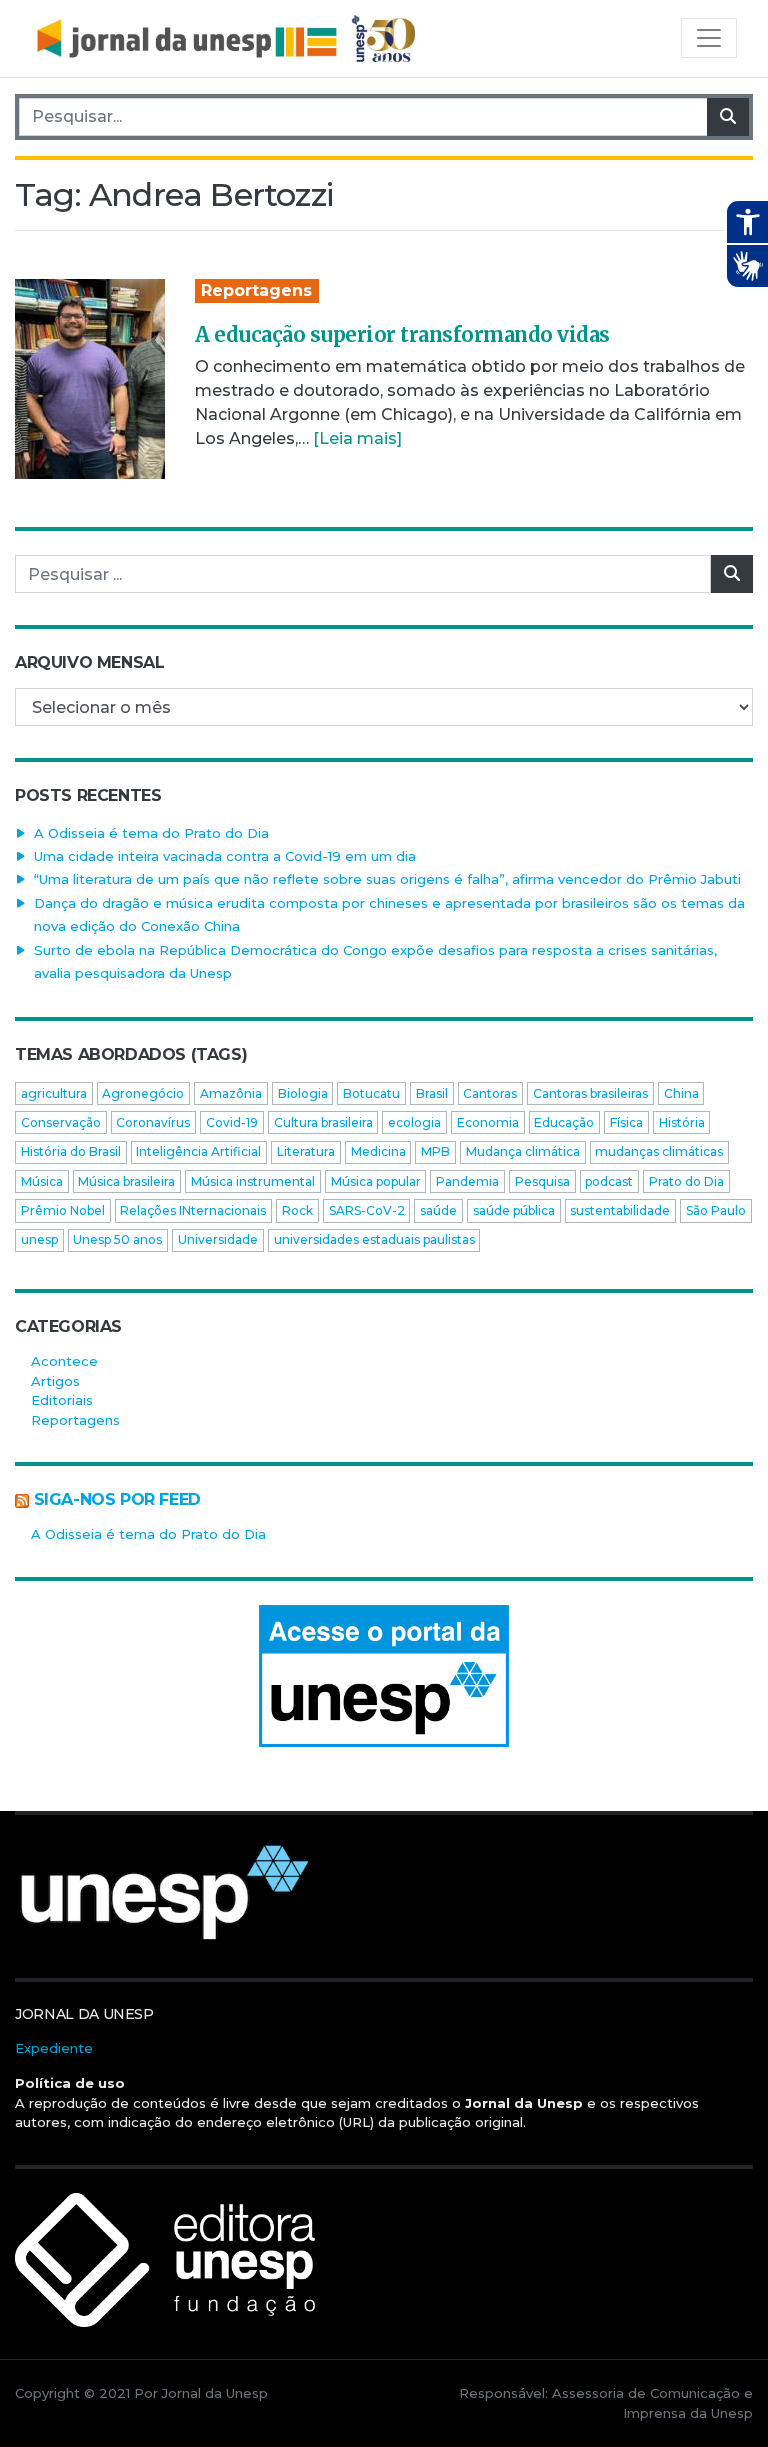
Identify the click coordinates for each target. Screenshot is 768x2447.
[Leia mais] (357, 438)
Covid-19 (232, 1122)
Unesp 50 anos (117, 1239)
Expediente (54, 2048)
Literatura (306, 1151)
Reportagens (256, 290)
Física (626, 1122)
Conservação (61, 1122)
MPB (435, 1151)
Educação (564, 1122)
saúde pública (514, 1210)
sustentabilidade (620, 1210)
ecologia (414, 1122)
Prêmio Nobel (63, 1210)
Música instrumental (253, 1181)
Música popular (376, 1181)
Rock (297, 1210)
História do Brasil (71, 1151)
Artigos (55, 1381)
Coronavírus (153, 1122)
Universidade (218, 1239)
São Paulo (716, 1210)
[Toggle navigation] (709, 38)
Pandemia (467, 1181)
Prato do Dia (686, 1181)
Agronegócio (143, 1093)
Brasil (432, 1093)
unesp (39, 1239)
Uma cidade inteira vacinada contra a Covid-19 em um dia (225, 856)
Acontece (64, 1361)
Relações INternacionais (193, 1210)
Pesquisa (542, 1181)
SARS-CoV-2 (367, 1210)
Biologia (303, 1093)
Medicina (378, 1151)
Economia (488, 1122)
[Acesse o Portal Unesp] (384, 1676)
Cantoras (490, 1093)
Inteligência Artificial (198, 1151)
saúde (438, 1210)
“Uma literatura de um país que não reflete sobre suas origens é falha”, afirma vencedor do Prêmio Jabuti (387, 879)
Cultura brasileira (323, 1122)
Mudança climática (523, 1151)
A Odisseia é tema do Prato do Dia (151, 833)
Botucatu (371, 1093)
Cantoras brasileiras (590, 1093)
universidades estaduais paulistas (374, 1239)
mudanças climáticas (659, 1151)
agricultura (54, 1093)
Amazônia (231, 1093)
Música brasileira (126, 1181)
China (681, 1093)
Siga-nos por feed (117, 1499)
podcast (609, 1181)
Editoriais (62, 1400)
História (682, 1122)
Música (42, 1181)
